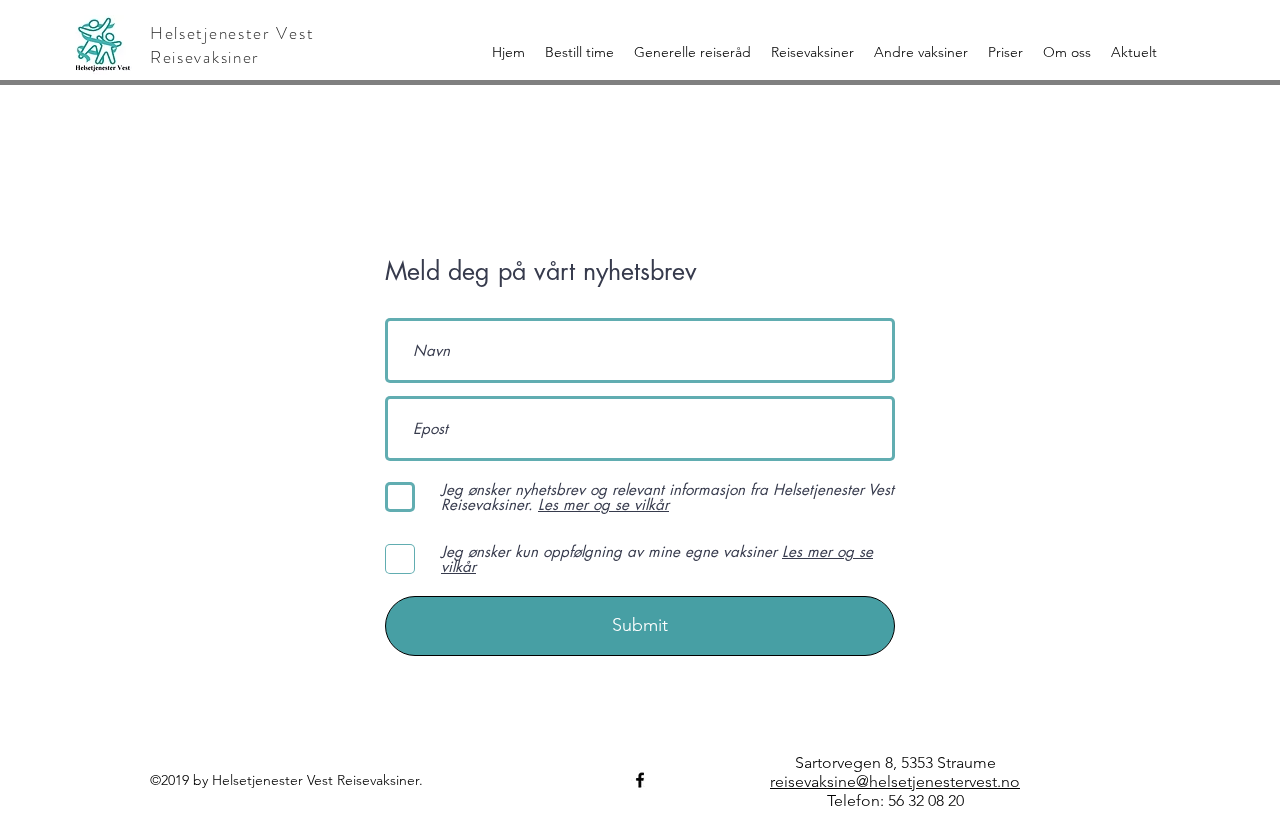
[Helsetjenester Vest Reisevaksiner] (640, 780)
